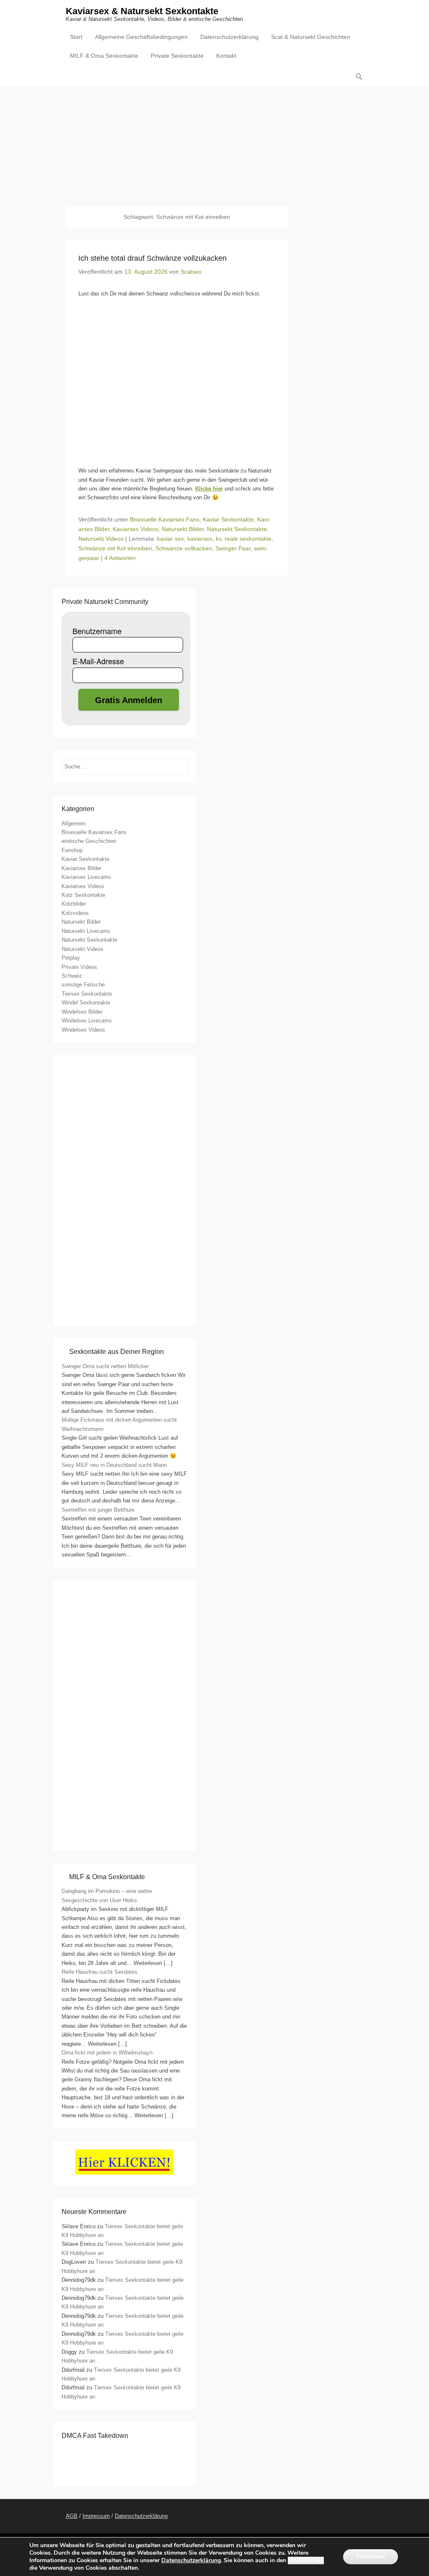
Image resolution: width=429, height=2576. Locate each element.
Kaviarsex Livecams (86, 877)
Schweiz (72, 976)
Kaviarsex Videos (136, 529)
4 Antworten (120, 558)
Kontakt (226, 56)
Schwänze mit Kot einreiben (115, 548)
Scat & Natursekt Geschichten (311, 37)
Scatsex (191, 272)
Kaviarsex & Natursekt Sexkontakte (142, 11)
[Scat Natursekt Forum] (124, 1838)
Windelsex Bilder (82, 1012)
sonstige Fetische (83, 985)
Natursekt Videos (101, 539)
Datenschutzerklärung (229, 37)
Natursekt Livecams (86, 931)
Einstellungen (306, 2561)
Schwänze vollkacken (184, 548)
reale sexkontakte (248, 539)
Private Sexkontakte (177, 56)
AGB (72, 2516)
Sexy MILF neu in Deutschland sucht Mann (114, 1465)
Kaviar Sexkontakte (228, 519)
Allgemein (74, 823)
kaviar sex (171, 539)
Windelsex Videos (83, 1030)
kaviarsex (200, 539)
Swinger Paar (233, 548)
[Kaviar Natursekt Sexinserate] (214, 141)
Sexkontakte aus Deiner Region (116, 1352)
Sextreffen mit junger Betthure (98, 1510)
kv (218, 539)
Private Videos (79, 967)
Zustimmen (371, 2557)
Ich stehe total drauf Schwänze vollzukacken (152, 258)
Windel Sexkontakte (86, 1003)
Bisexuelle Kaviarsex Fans (165, 519)
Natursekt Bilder (183, 529)
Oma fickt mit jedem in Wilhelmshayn (107, 2053)
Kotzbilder (74, 904)
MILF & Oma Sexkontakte (104, 56)
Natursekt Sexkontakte (237, 529)
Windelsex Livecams (87, 1021)
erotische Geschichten (89, 841)
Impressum (96, 2516)
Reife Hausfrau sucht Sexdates (99, 1972)
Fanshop (72, 850)
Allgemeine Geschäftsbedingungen (141, 37)
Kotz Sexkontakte (83, 895)
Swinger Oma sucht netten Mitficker (105, 1366)
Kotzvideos (75, 913)
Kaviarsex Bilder (81, 868)
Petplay (71, 958)
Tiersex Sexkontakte (87, 994)
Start (76, 37)
